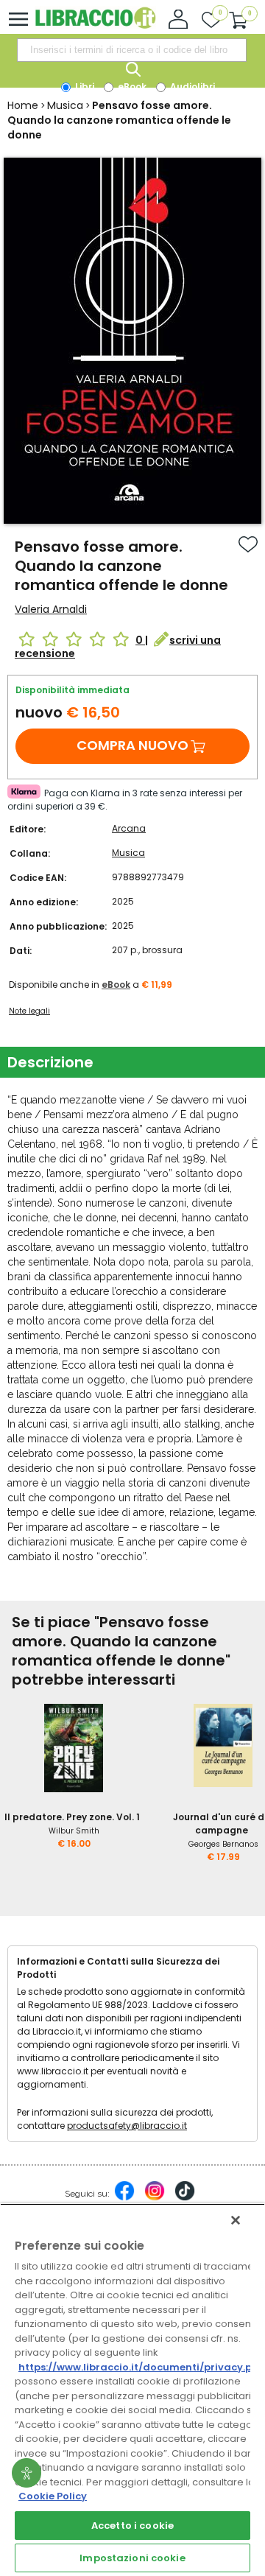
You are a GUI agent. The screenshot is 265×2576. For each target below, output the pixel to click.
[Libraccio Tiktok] (185, 2198)
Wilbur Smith (74, 1831)
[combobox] (132, 50)
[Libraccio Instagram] (155, 2198)
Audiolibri (191, 87)
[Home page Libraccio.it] (95, 25)
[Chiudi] (236, 2220)
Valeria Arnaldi (51, 609)
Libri (84, 87)
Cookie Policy (53, 2496)
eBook (131, 87)
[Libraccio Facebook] (124, 2198)
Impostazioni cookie (132, 2558)
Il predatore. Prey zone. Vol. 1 (72, 1817)
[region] (132, 2390)
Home (23, 105)
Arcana (129, 828)
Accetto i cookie (132, 2526)
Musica (65, 105)
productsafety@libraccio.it (127, 2126)
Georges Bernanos (223, 1844)
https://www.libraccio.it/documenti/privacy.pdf (141, 2367)
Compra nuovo (132, 745)
